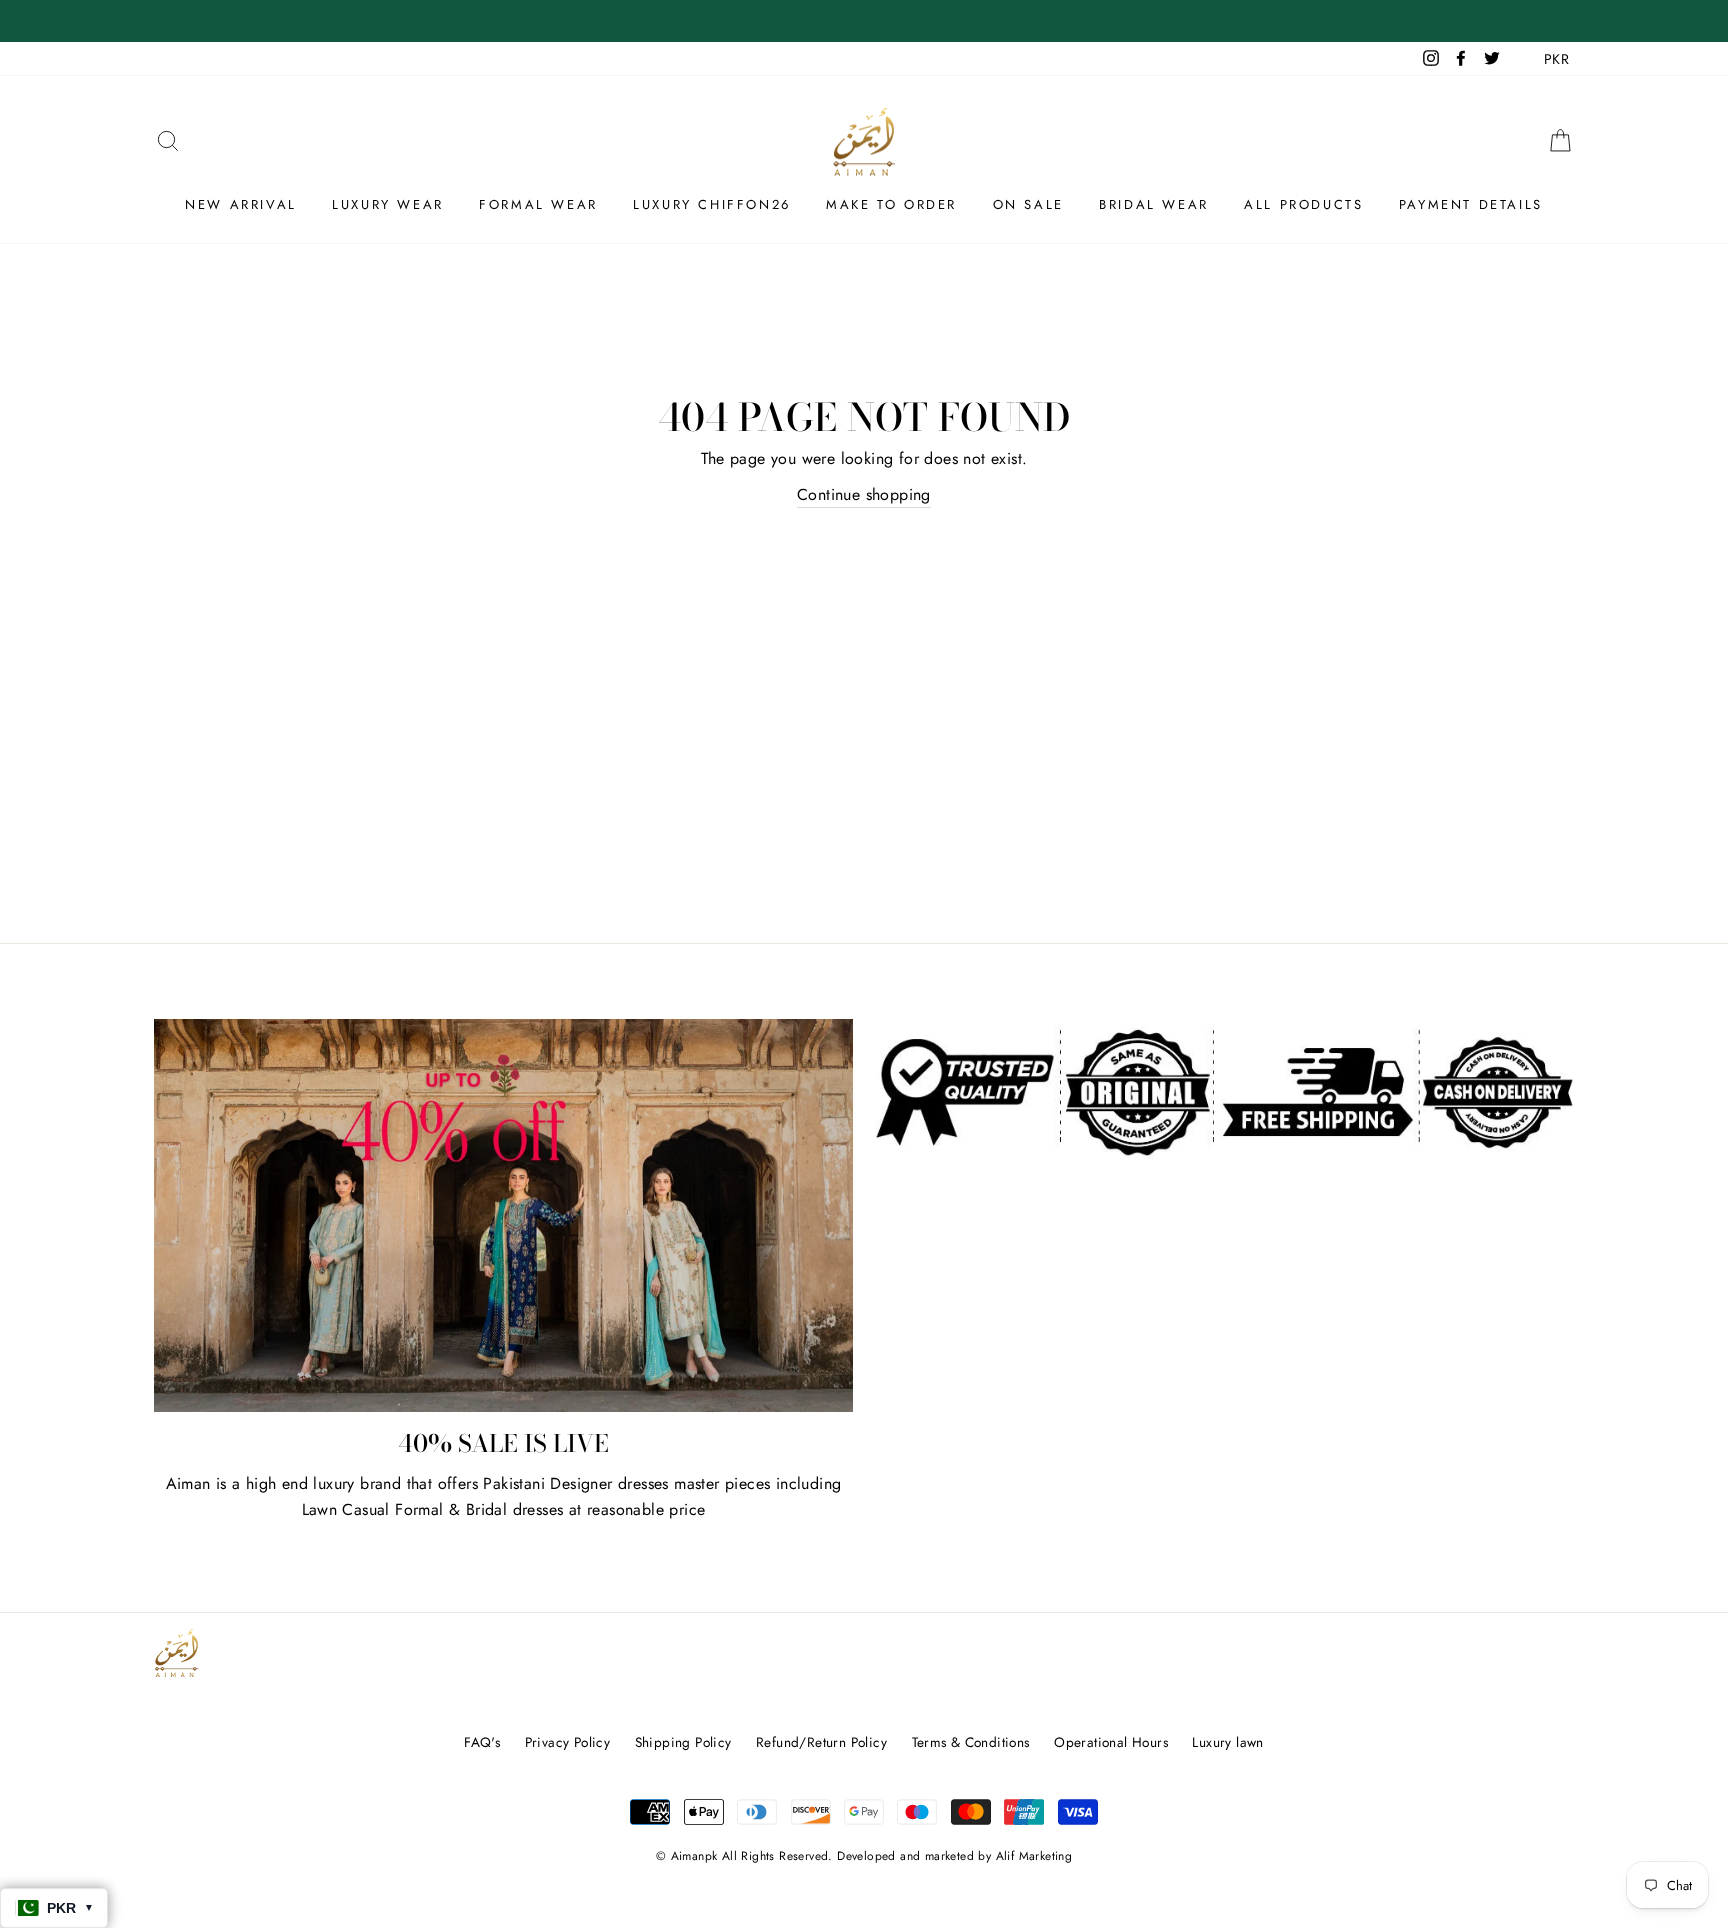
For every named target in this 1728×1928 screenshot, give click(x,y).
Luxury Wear (388, 204)
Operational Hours (1111, 1742)
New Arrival (241, 204)
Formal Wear (538, 204)
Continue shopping (864, 494)
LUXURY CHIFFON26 (712, 204)
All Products (1303, 204)
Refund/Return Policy (821, 1742)
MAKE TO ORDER (891, 204)
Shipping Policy (683, 1742)
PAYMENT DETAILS (1471, 204)
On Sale (1028, 204)
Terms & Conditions (971, 1742)
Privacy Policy (568, 1742)
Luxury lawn (1227, 1742)
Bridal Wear (1154, 204)
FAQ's (482, 1742)
